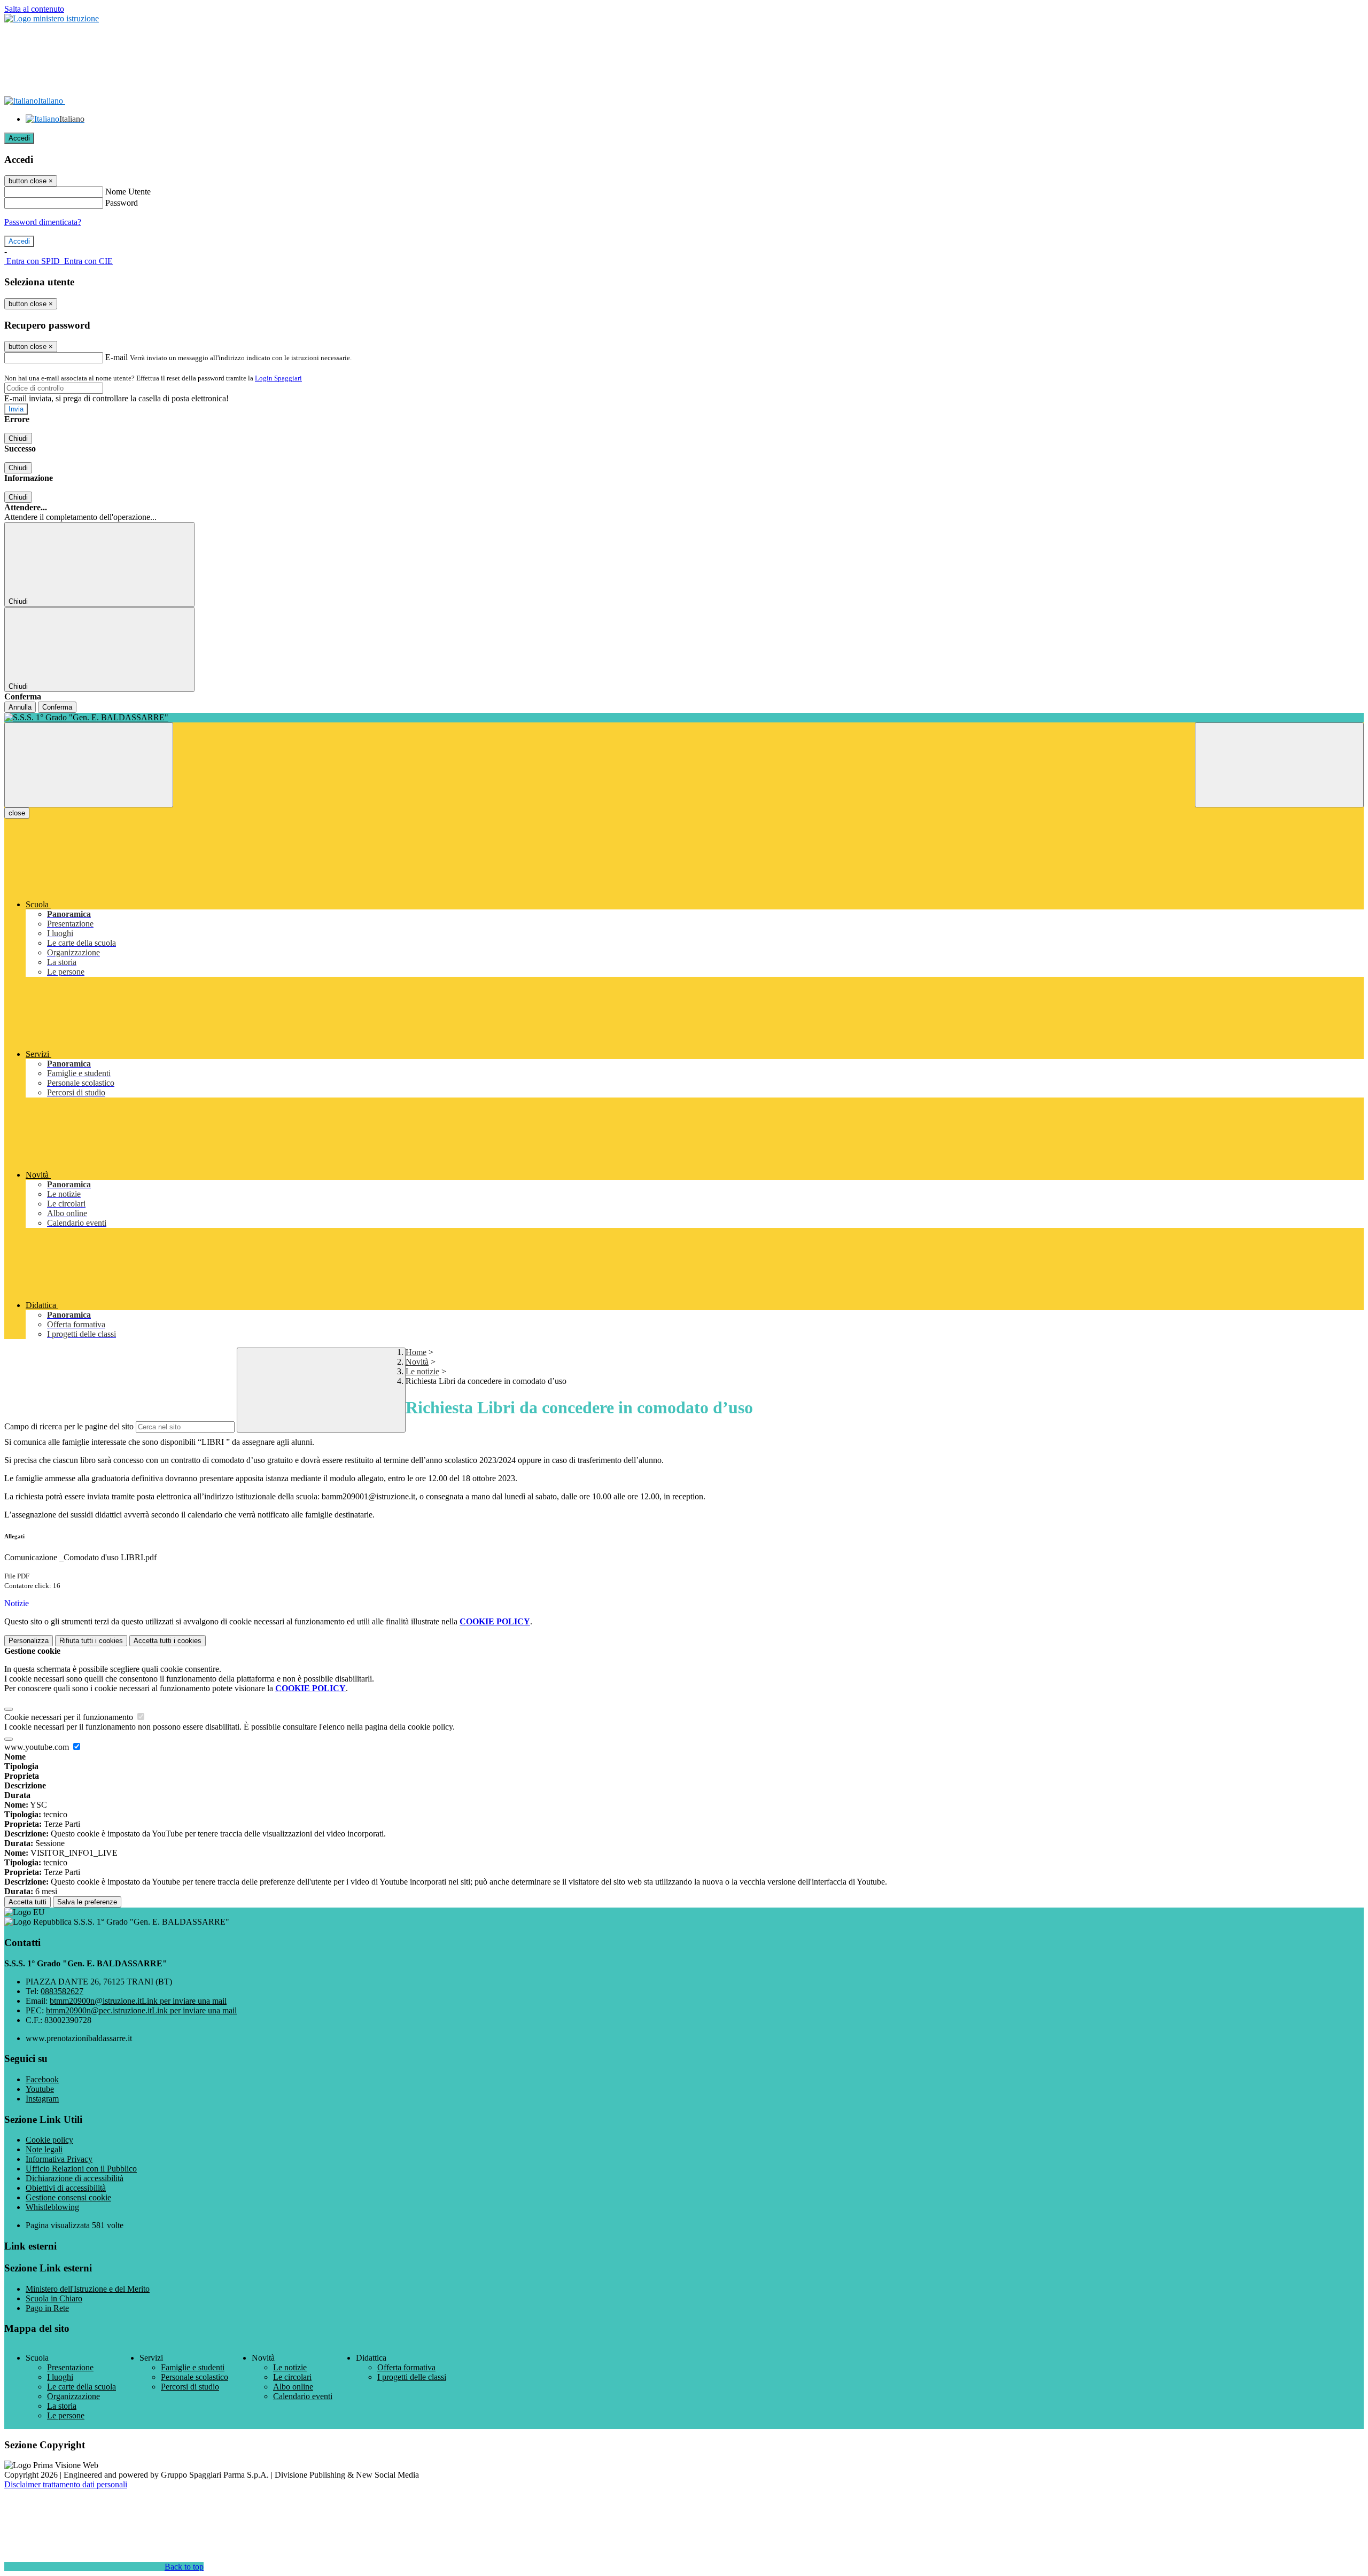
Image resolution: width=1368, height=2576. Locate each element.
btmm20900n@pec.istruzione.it (141, 2010)
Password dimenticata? (43, 222)
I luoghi (60, 2377)
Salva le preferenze (87, 1902)
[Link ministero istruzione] (52, 18)
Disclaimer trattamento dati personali (66, 2484)
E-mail (116, 357)
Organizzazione (73, 2396)
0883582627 (62, 1991)
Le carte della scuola (81, 2387)
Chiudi (18, 438)
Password (122, 203)
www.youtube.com (38, 1747)
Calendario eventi (303, 2396)
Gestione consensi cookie (68, 2197)
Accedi (19, 138)
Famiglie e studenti (193, 2367)
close (17, 813)
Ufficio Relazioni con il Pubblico (81, 2169)
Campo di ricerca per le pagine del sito (69, 1426)
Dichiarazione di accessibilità (75, 2178)
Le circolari (292, 2377)
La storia (62, 2406)
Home (416, 1352)
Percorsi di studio (190, 2387)
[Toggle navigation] (89, 765)
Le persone (66, 2415)
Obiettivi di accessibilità (66, 2188)
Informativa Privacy (59, 2159)
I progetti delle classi (412, 2377)
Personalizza (29, 1641)
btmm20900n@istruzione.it (138, 2001)
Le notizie (422, 1371)
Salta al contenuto (34, 9)
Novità (417, 1362)
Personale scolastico (195, 2377)
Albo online (293, 2387)
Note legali (44, 2149)
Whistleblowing (52, 2207)
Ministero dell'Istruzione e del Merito (88, 2289)
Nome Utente (128, 192)
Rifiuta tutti (91, 1641)
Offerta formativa (406, 2367)
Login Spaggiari (278, 378)
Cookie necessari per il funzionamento (70, 1717)
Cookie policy (49, 2140)
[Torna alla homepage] (684, 718)
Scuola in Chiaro (54, 2298)
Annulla (20, 707)
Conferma (57, 707)
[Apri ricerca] (1279, 765)
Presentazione (70, 2367)
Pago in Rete (47, 2308)
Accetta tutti (168, 1641)
